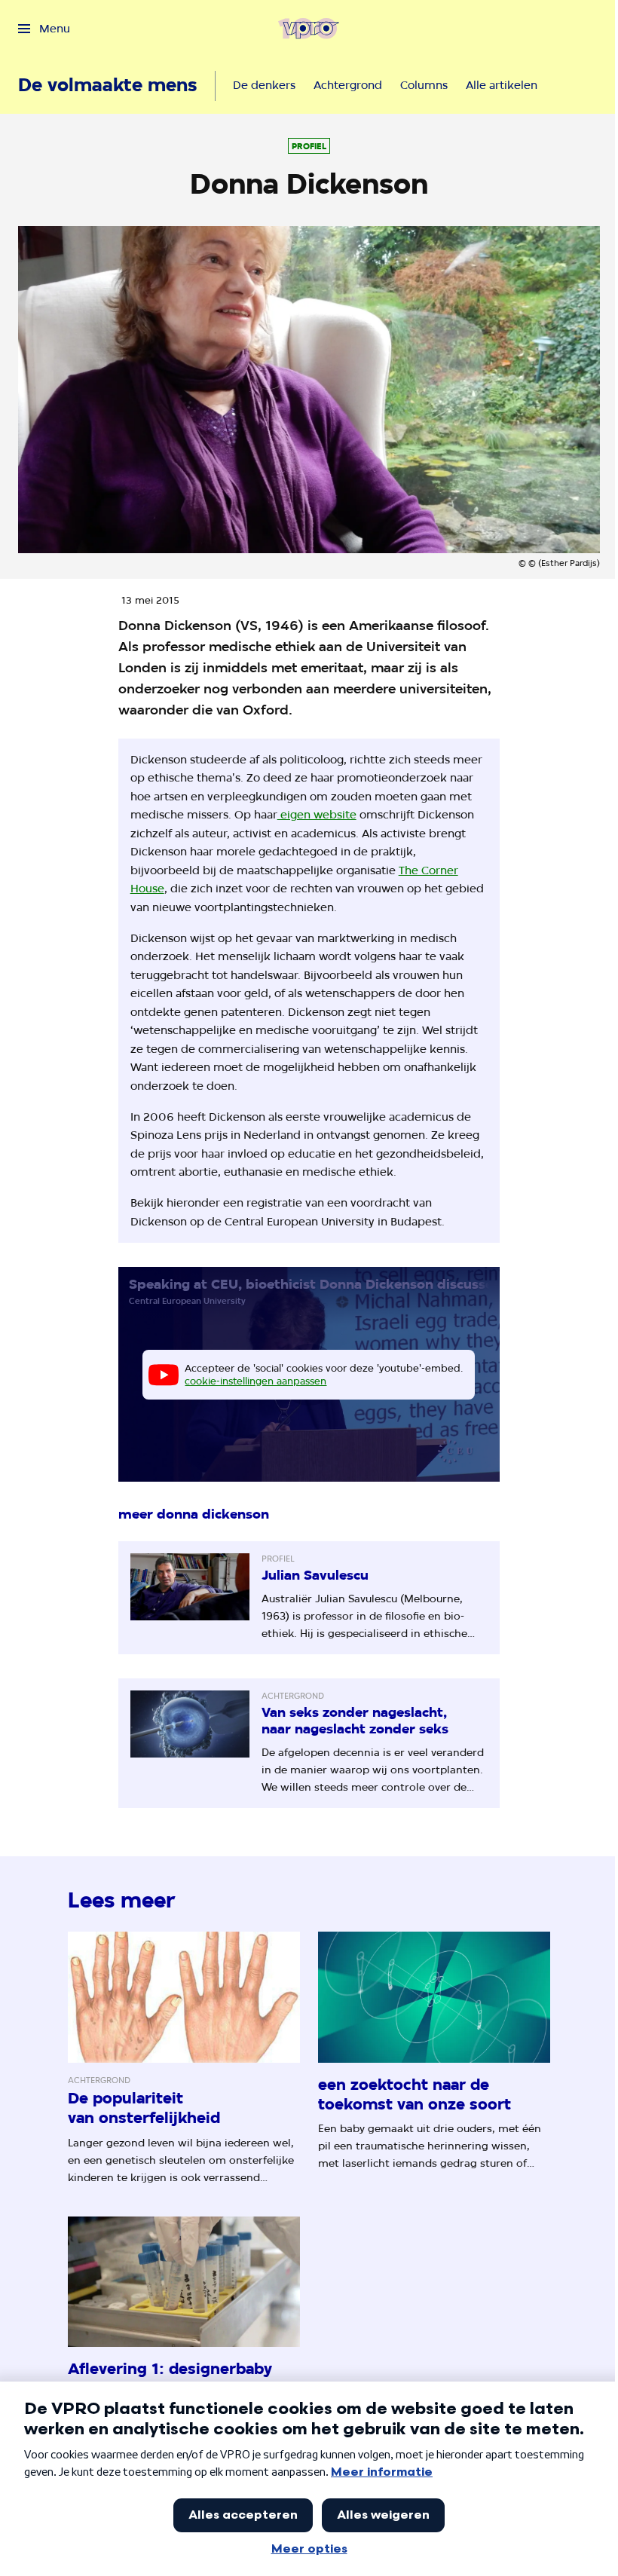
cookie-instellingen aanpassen (255, 1381)
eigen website (317, 814)
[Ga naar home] (309, 29)
